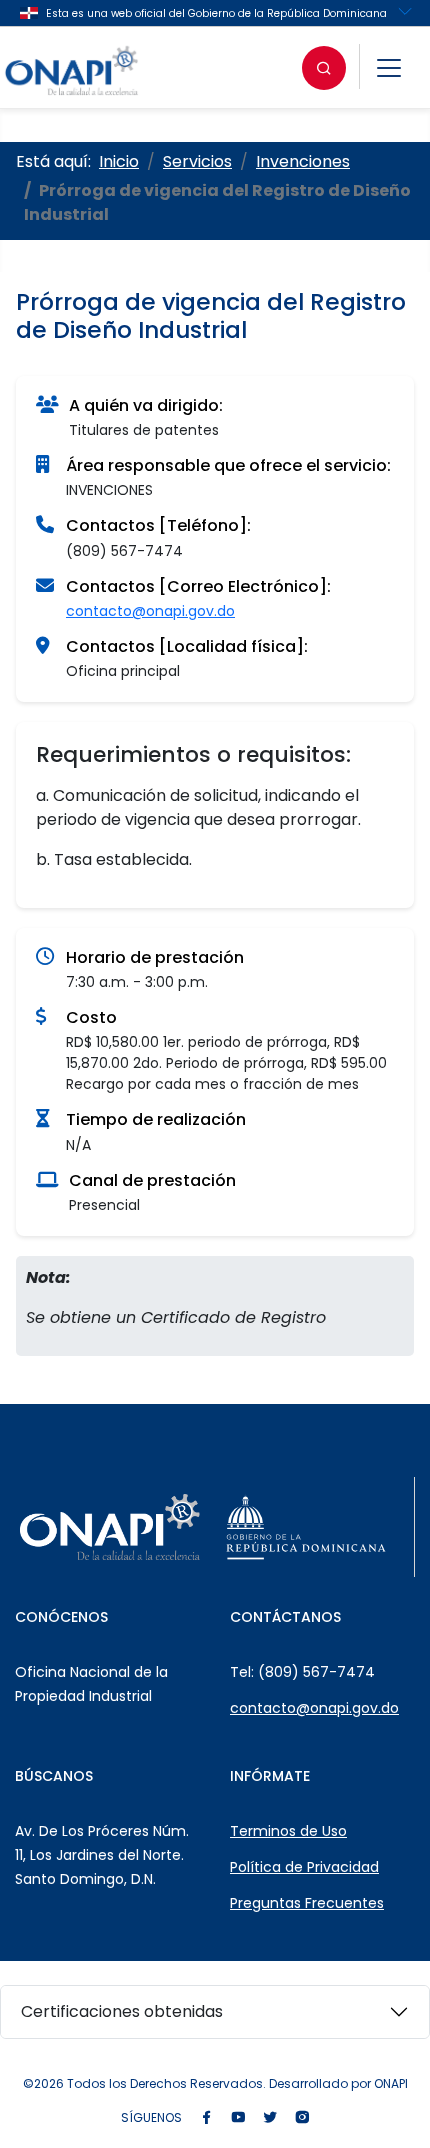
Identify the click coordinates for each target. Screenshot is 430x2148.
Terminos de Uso (288, 1831)
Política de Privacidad (304, 1867)
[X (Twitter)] (270, 2118)
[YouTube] (238, 2118)
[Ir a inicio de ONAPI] (110, 1527)
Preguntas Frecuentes (307, 1903)
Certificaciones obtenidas (122, 2011)
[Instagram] (302, 2118)
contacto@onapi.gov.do (150, 611)
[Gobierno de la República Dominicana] (306, 1527)
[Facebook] (206, 2118)
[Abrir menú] (389, 68)
